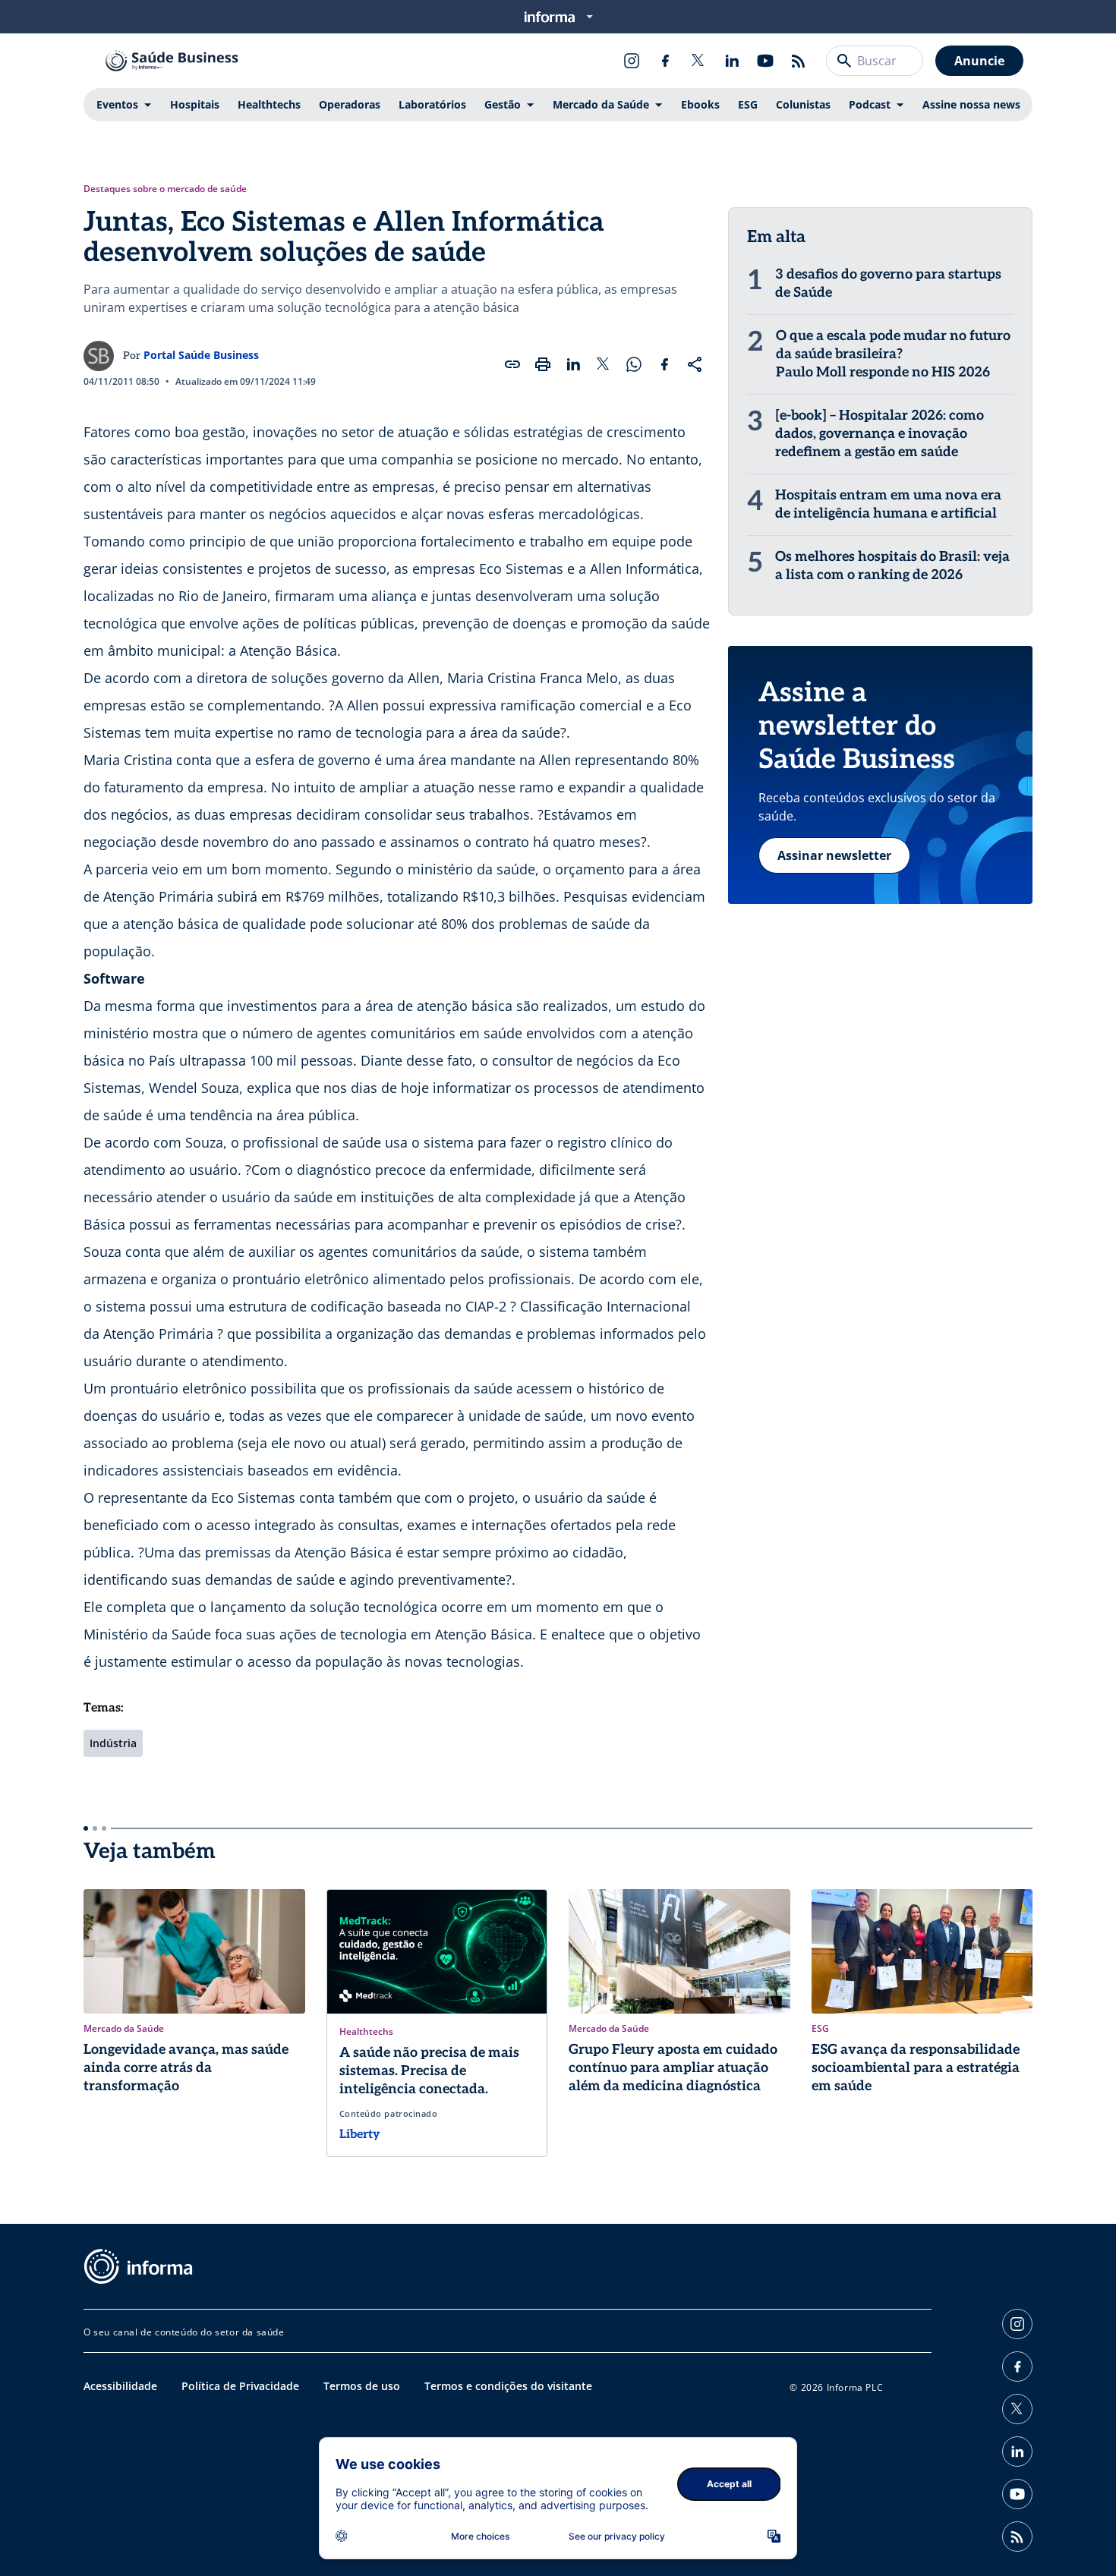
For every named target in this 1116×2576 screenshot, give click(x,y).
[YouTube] (765, 61)
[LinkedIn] (732, 61)
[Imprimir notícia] (543, 364)
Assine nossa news (971, 104)
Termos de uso (362, 2386)
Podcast (870, 104)
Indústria (113, 1743)
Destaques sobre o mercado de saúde (165, 189)
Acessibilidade (120, 2386)
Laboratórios (432, 104)
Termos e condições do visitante (508, 2386)
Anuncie (979, 61)
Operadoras (350, 104)
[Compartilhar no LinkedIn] (573, 364)
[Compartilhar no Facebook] (664, 364)
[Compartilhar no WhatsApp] (634, 364)
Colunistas (803, 104)
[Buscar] (844, 61)
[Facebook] (665, 61)
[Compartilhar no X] (604, 364)
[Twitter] (698, 61)
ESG (748, 104)
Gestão (503, 104)
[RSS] (799, 61)
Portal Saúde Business (201, 355)
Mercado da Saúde (601, 104)
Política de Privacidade (240, 2386)
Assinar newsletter (834, 855)
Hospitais (195, 104)
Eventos (117, 104)
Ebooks (700, 104)
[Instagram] (632, 61)
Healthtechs (269, 104)
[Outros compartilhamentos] (695, 364)
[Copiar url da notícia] (512, 364)
